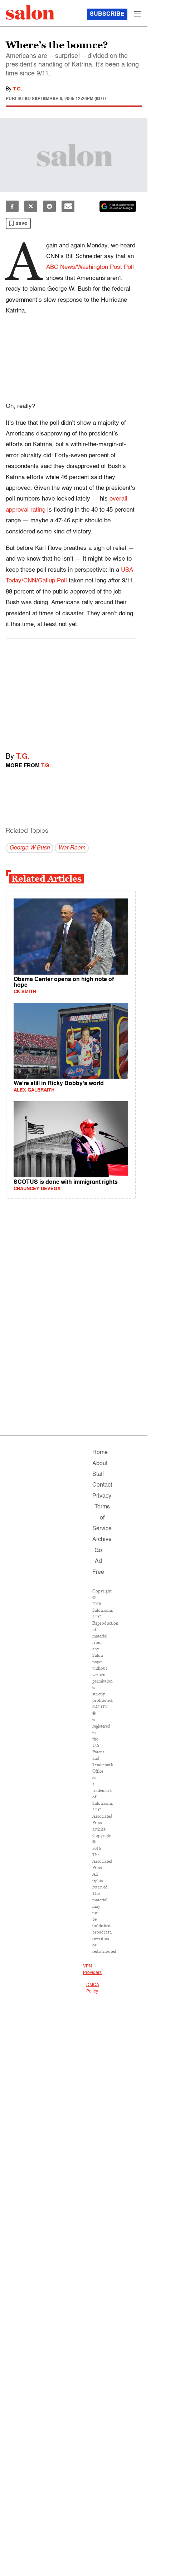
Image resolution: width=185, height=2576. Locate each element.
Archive (102, 1540)
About (100, 1464)
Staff (98, 1474)
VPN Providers (92, 1970)
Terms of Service (102, 1518)
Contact (102, 1485)
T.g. (18, 89)
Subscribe (107, 14)
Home (100, 1453)
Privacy (102, 1496)
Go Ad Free (98, 1562)
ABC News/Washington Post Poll (90, 267)
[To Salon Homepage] (30, 13)
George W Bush (30, 848)
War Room (72, 848)
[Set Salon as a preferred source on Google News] (118, 206)
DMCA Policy (92, 1988)
